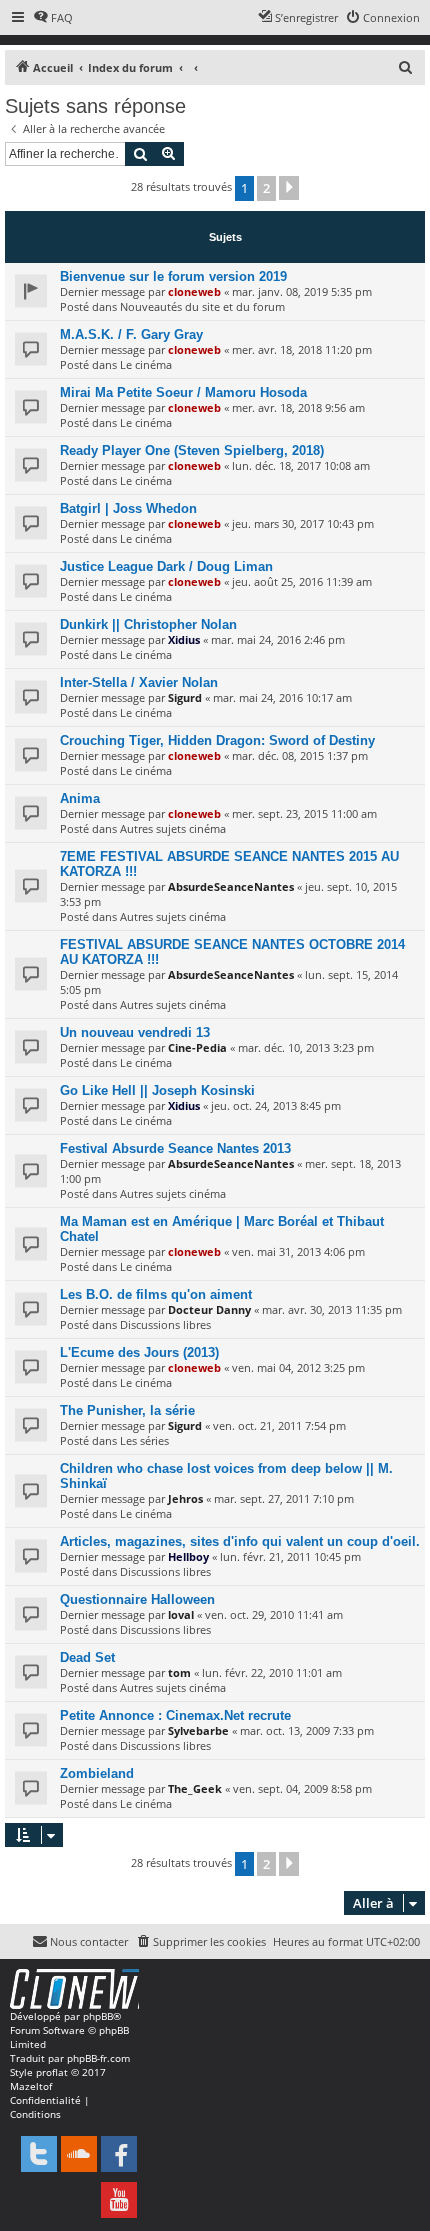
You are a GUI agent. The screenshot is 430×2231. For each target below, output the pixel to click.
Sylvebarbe (198, 1730)
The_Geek (195, 1788)
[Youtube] (119, 2200)
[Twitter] (39, 2154)
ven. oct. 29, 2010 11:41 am (274, 1614)
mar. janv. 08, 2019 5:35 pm (302, 291)
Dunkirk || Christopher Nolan (148, 624)
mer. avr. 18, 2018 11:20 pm (302, 349)
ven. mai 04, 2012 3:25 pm (298, 1367)
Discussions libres (165, 1324)
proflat (52, 2072)
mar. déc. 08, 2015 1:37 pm (300, 755)
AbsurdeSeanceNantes (231, 886)
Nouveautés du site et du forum (202, 306)
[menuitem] (53, 18)
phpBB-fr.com (98, 2058)
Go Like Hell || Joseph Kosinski (157, 1090)
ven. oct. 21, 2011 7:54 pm (279, 1425)
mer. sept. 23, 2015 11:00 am (304, 813)
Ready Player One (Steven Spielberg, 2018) (192, 450)
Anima (80, 798)
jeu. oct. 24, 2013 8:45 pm (276, 1105)
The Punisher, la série (127, 1410)
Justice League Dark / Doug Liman (166, 566)
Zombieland (97, 1773)
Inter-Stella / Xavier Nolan (139, 682)
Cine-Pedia (197, 1047)
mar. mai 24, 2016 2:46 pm (278, 639)
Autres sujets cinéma (173, 828)
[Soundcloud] (79, 2154)
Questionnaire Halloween (137, 1599)
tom (179, 1672)
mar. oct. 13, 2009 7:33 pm (307, 1730)
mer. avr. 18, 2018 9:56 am (298, 407)
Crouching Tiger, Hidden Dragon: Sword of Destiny (217, 740)
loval (181, 1614)
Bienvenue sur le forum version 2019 (173, 276)
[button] (289, 188)
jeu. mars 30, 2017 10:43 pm (303, 523)
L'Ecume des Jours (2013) (139, 1352)
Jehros (185, 1498)
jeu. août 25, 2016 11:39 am (302, 581)
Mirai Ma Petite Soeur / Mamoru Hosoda (183, 392)
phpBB (98, 2016)
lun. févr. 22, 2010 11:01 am (272, 1672)
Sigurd (185, 697)
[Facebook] (119, 2154)
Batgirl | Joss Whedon (128, 508)
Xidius (184, 639)
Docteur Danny (209, 1309)
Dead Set (87, 1657)
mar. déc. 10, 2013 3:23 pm (306, 1047)
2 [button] (266, 188)
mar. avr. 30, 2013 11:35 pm (332, 1309)
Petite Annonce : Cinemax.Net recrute (175, 1715)
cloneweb (194, 291)
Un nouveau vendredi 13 (135, 1032)
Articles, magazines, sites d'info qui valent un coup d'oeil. (240, 1541)
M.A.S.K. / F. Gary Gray (131, 334)
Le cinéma (146, 364)
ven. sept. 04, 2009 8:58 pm (302, 1788)
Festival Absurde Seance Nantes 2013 (175, 1148)
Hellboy (188, 1556)
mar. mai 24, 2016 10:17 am (282, 697)
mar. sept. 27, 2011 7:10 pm (284, 1498)
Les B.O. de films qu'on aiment (156, 1294)
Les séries (144, 1440)
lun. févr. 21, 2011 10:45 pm (290, 1556)
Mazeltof (31, 2086)
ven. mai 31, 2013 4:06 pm (298, 1251)
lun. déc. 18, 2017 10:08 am (301, 465)
